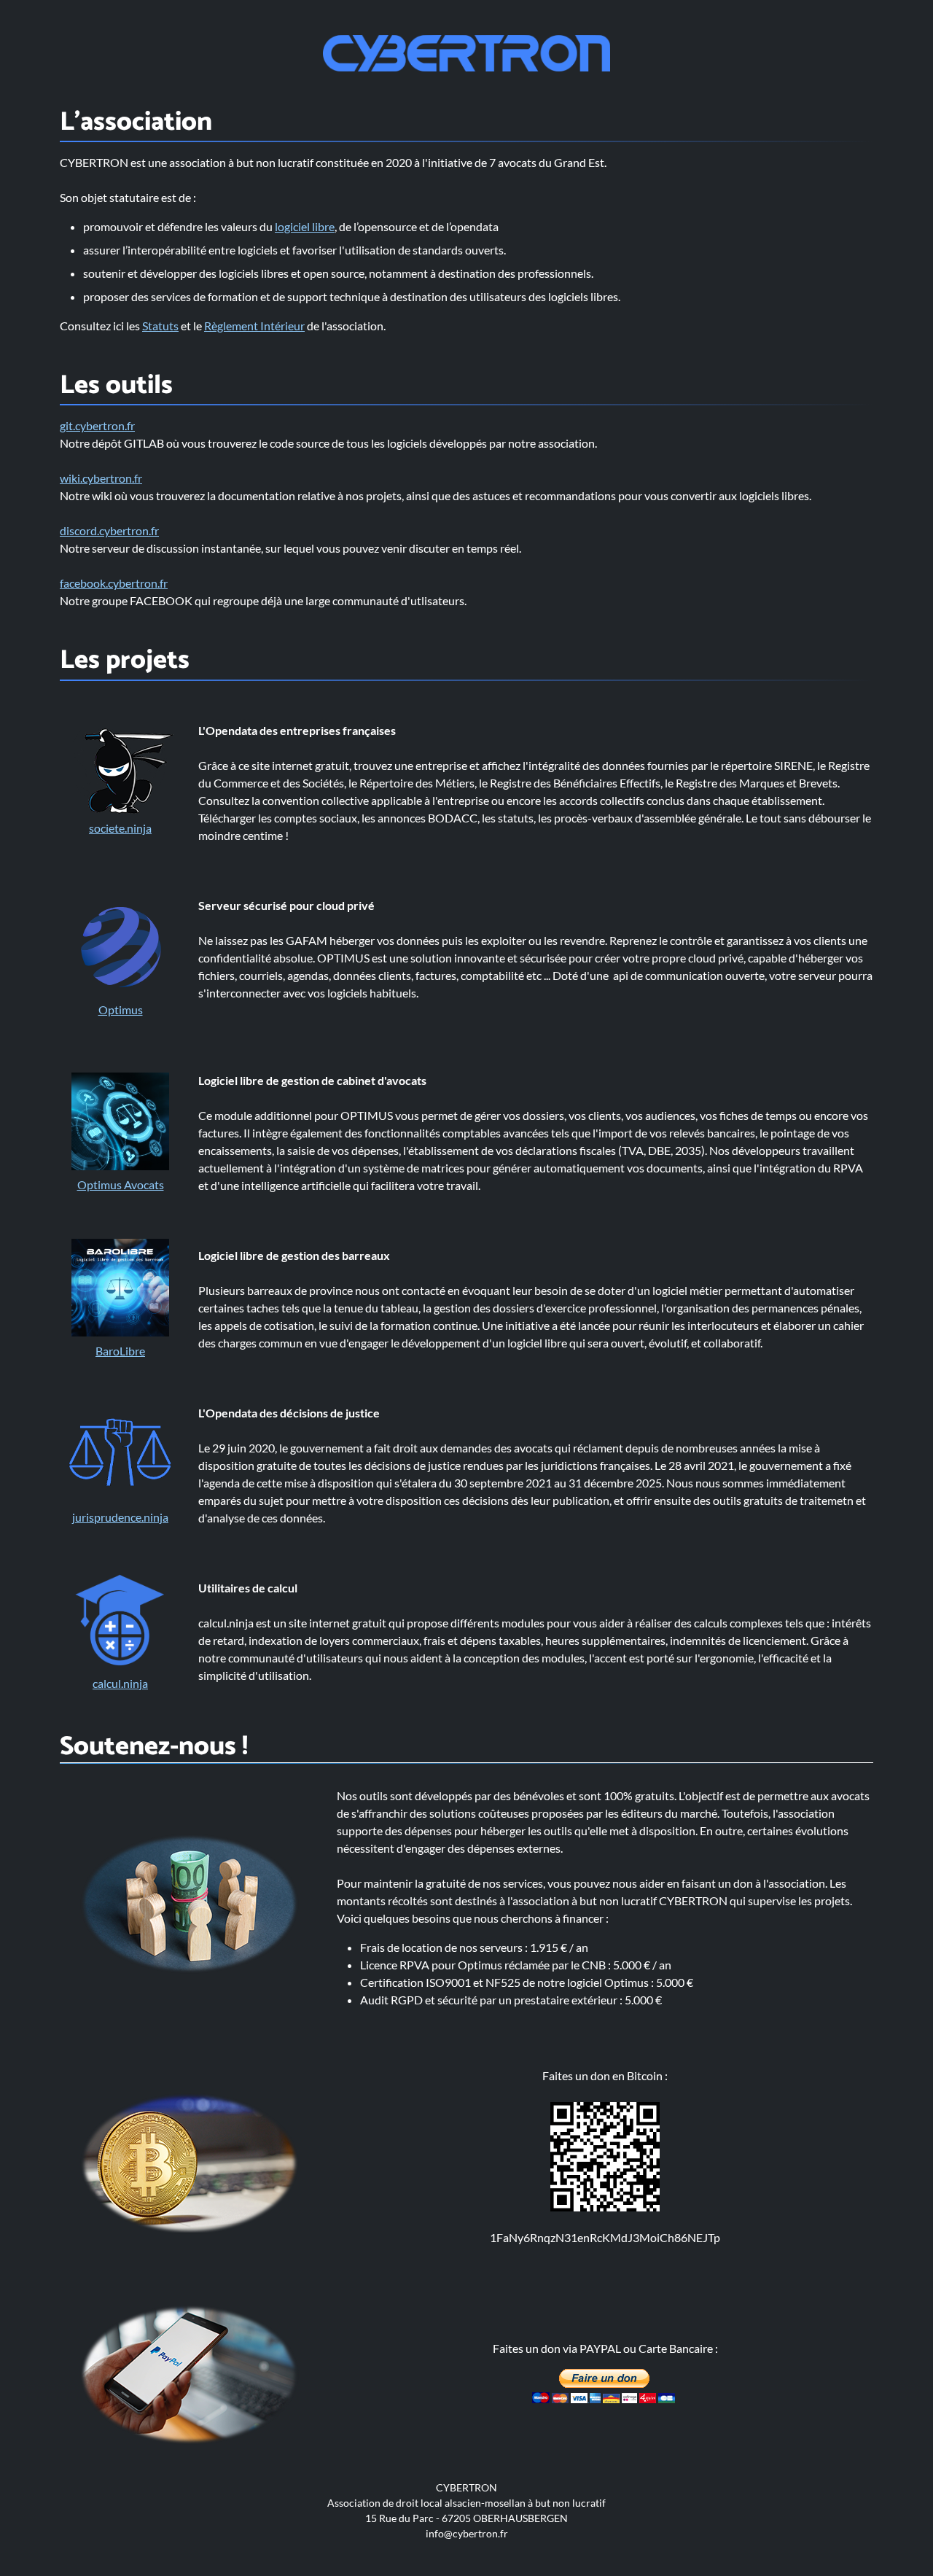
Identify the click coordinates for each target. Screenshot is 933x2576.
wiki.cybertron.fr (101, 478)
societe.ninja (120, 828)
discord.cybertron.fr (109, 530)
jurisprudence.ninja (120, 1517)
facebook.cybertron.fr (114, 583)
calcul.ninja (120, 1683)
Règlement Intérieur (254, 326)
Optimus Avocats (121, 1184)
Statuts (160, 326)
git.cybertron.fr (97, 425)
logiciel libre (305, 226)
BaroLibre (120, 1351)
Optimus (121, 1009)
